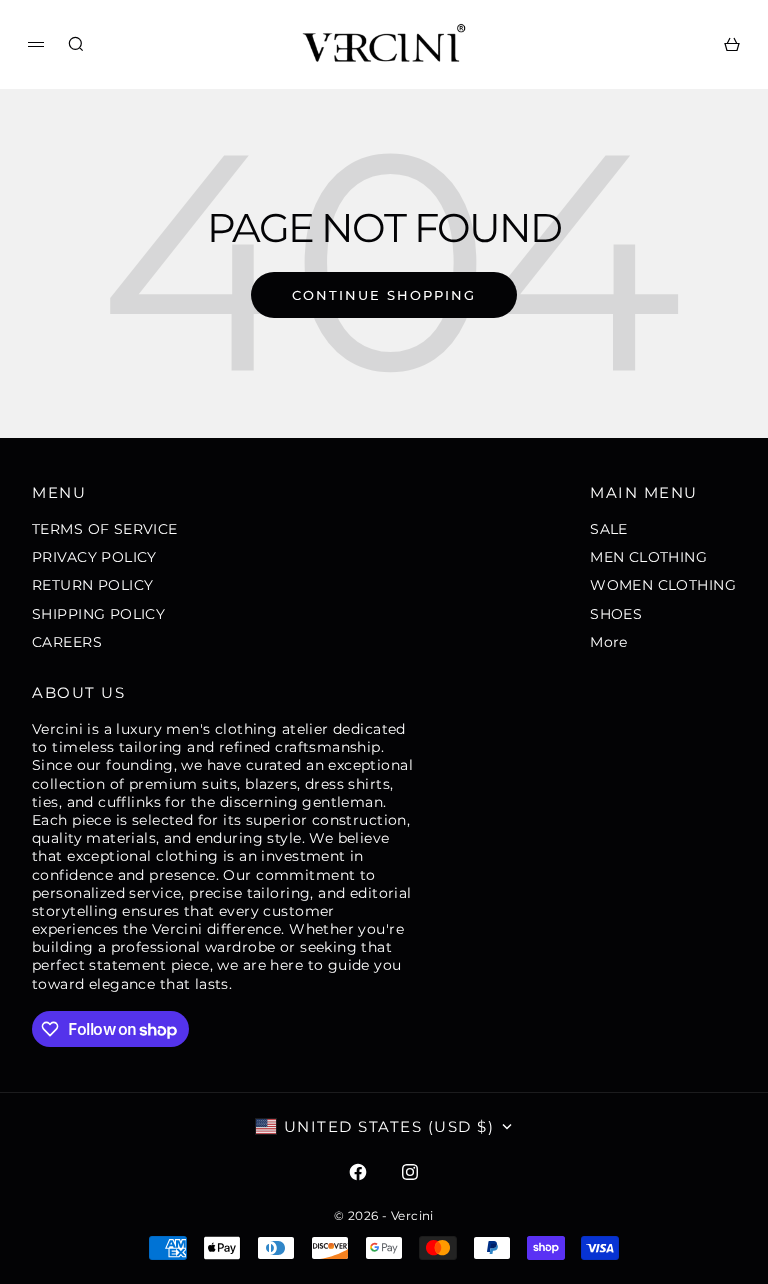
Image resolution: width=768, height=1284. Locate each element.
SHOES (616, 614)
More (609, 642)
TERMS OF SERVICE (105, 529)
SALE (609, 529)
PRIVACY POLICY (94, 557)
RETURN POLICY (92, 585)
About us (78, 692)
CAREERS (67, 642)
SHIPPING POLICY (98, 614)
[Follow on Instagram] (410, 1172)
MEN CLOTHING (648, 557)
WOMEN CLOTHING (663, 585)
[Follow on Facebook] (358, 1172)
